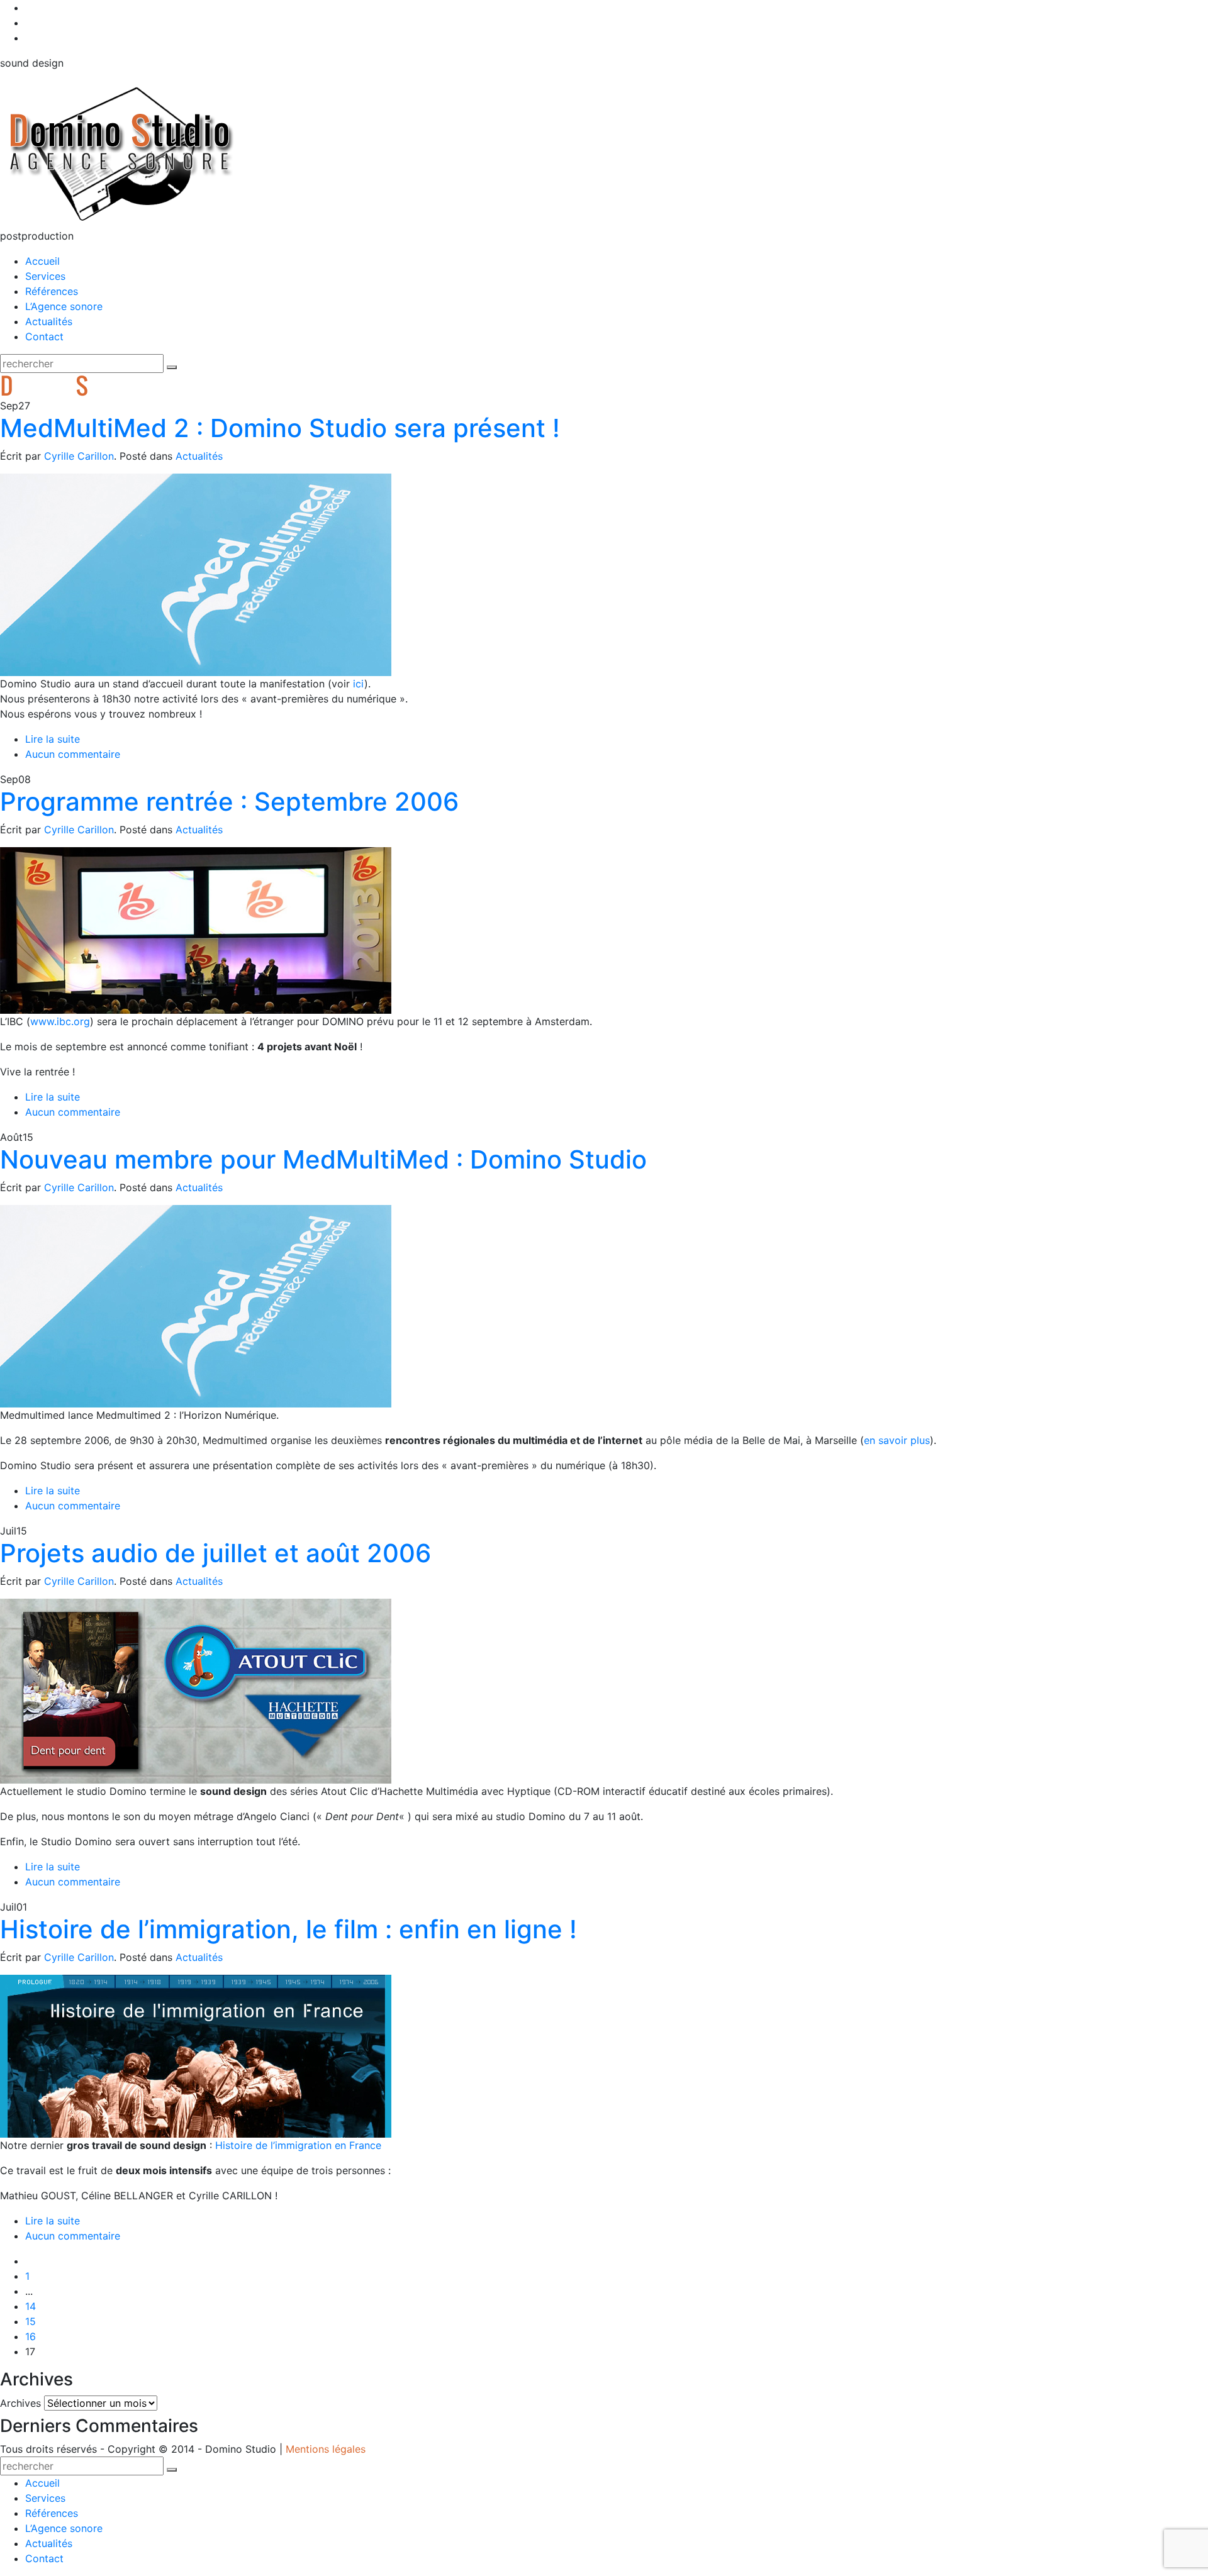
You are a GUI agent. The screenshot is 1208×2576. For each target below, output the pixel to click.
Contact (44, 336)
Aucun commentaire (73, 754)
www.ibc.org (60, 1021)
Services (45, 276)
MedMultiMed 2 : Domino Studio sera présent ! (280, 428)
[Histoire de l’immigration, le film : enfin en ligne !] (196, 2055)
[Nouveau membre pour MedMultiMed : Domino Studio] (196, 1305)
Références (52, 291)
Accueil (42, 261)
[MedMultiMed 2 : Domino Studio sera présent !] (196, 574)
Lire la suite (53, 739)
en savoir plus (897, 1440)
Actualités (49, 321)
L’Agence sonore (64, 306)
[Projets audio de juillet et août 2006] (196, 1690)
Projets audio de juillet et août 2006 (215, 1553)
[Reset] (172, 367)
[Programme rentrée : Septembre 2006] (196, 930)
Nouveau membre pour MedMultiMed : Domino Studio (323, 1159)
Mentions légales (326, 2449)
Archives (20, 2403)
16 (31, 2336)
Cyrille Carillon (79, 456)
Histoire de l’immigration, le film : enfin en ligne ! (288, 1929)
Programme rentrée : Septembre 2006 (229, 802)
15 (31, 2321)
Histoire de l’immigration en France (298, 2145)
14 (31, 2306)
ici (359, 684)
